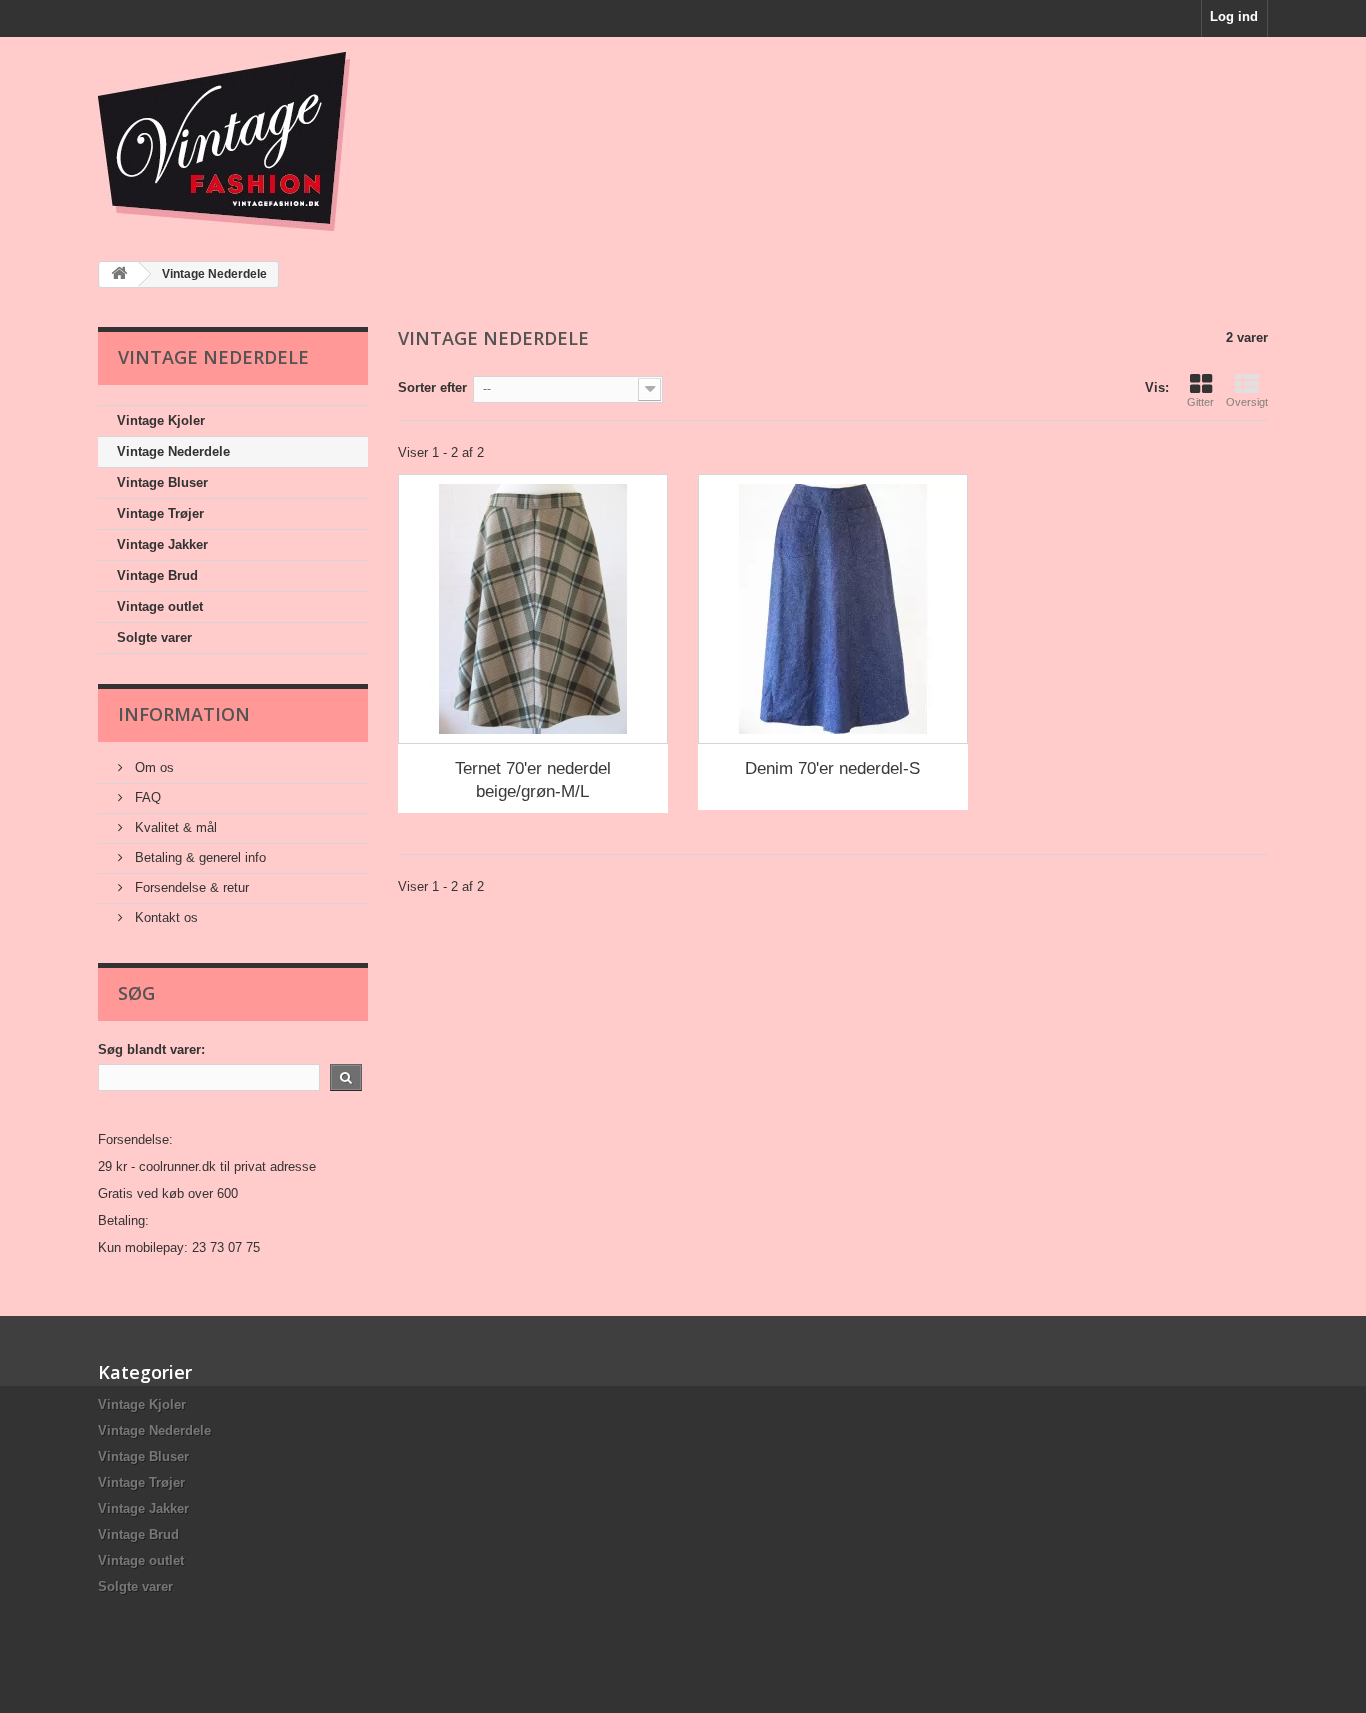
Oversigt (1247, 402)
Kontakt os (164, 917)
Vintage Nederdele (173, 451)
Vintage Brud (157, 575)
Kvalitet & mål (174, 827)
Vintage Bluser (162, 482)
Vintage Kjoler (161, 420)
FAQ (146, 797)
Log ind (1234, 16)
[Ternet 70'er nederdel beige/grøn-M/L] (533, 609)
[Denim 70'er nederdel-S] (833, 609)
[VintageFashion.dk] (283, 141)
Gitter (1200, 402)
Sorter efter (432, 387)
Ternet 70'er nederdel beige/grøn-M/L (533, 780)
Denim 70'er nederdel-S (832, 768)
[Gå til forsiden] (119, 274)
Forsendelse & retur (190, 887)
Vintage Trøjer (160, 513)
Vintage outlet (160, 606)
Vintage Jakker (162, 544)
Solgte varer (154, 637)
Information (184, 714)
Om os (152, 767)
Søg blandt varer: (151, 1049)
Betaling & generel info (198, 857)
